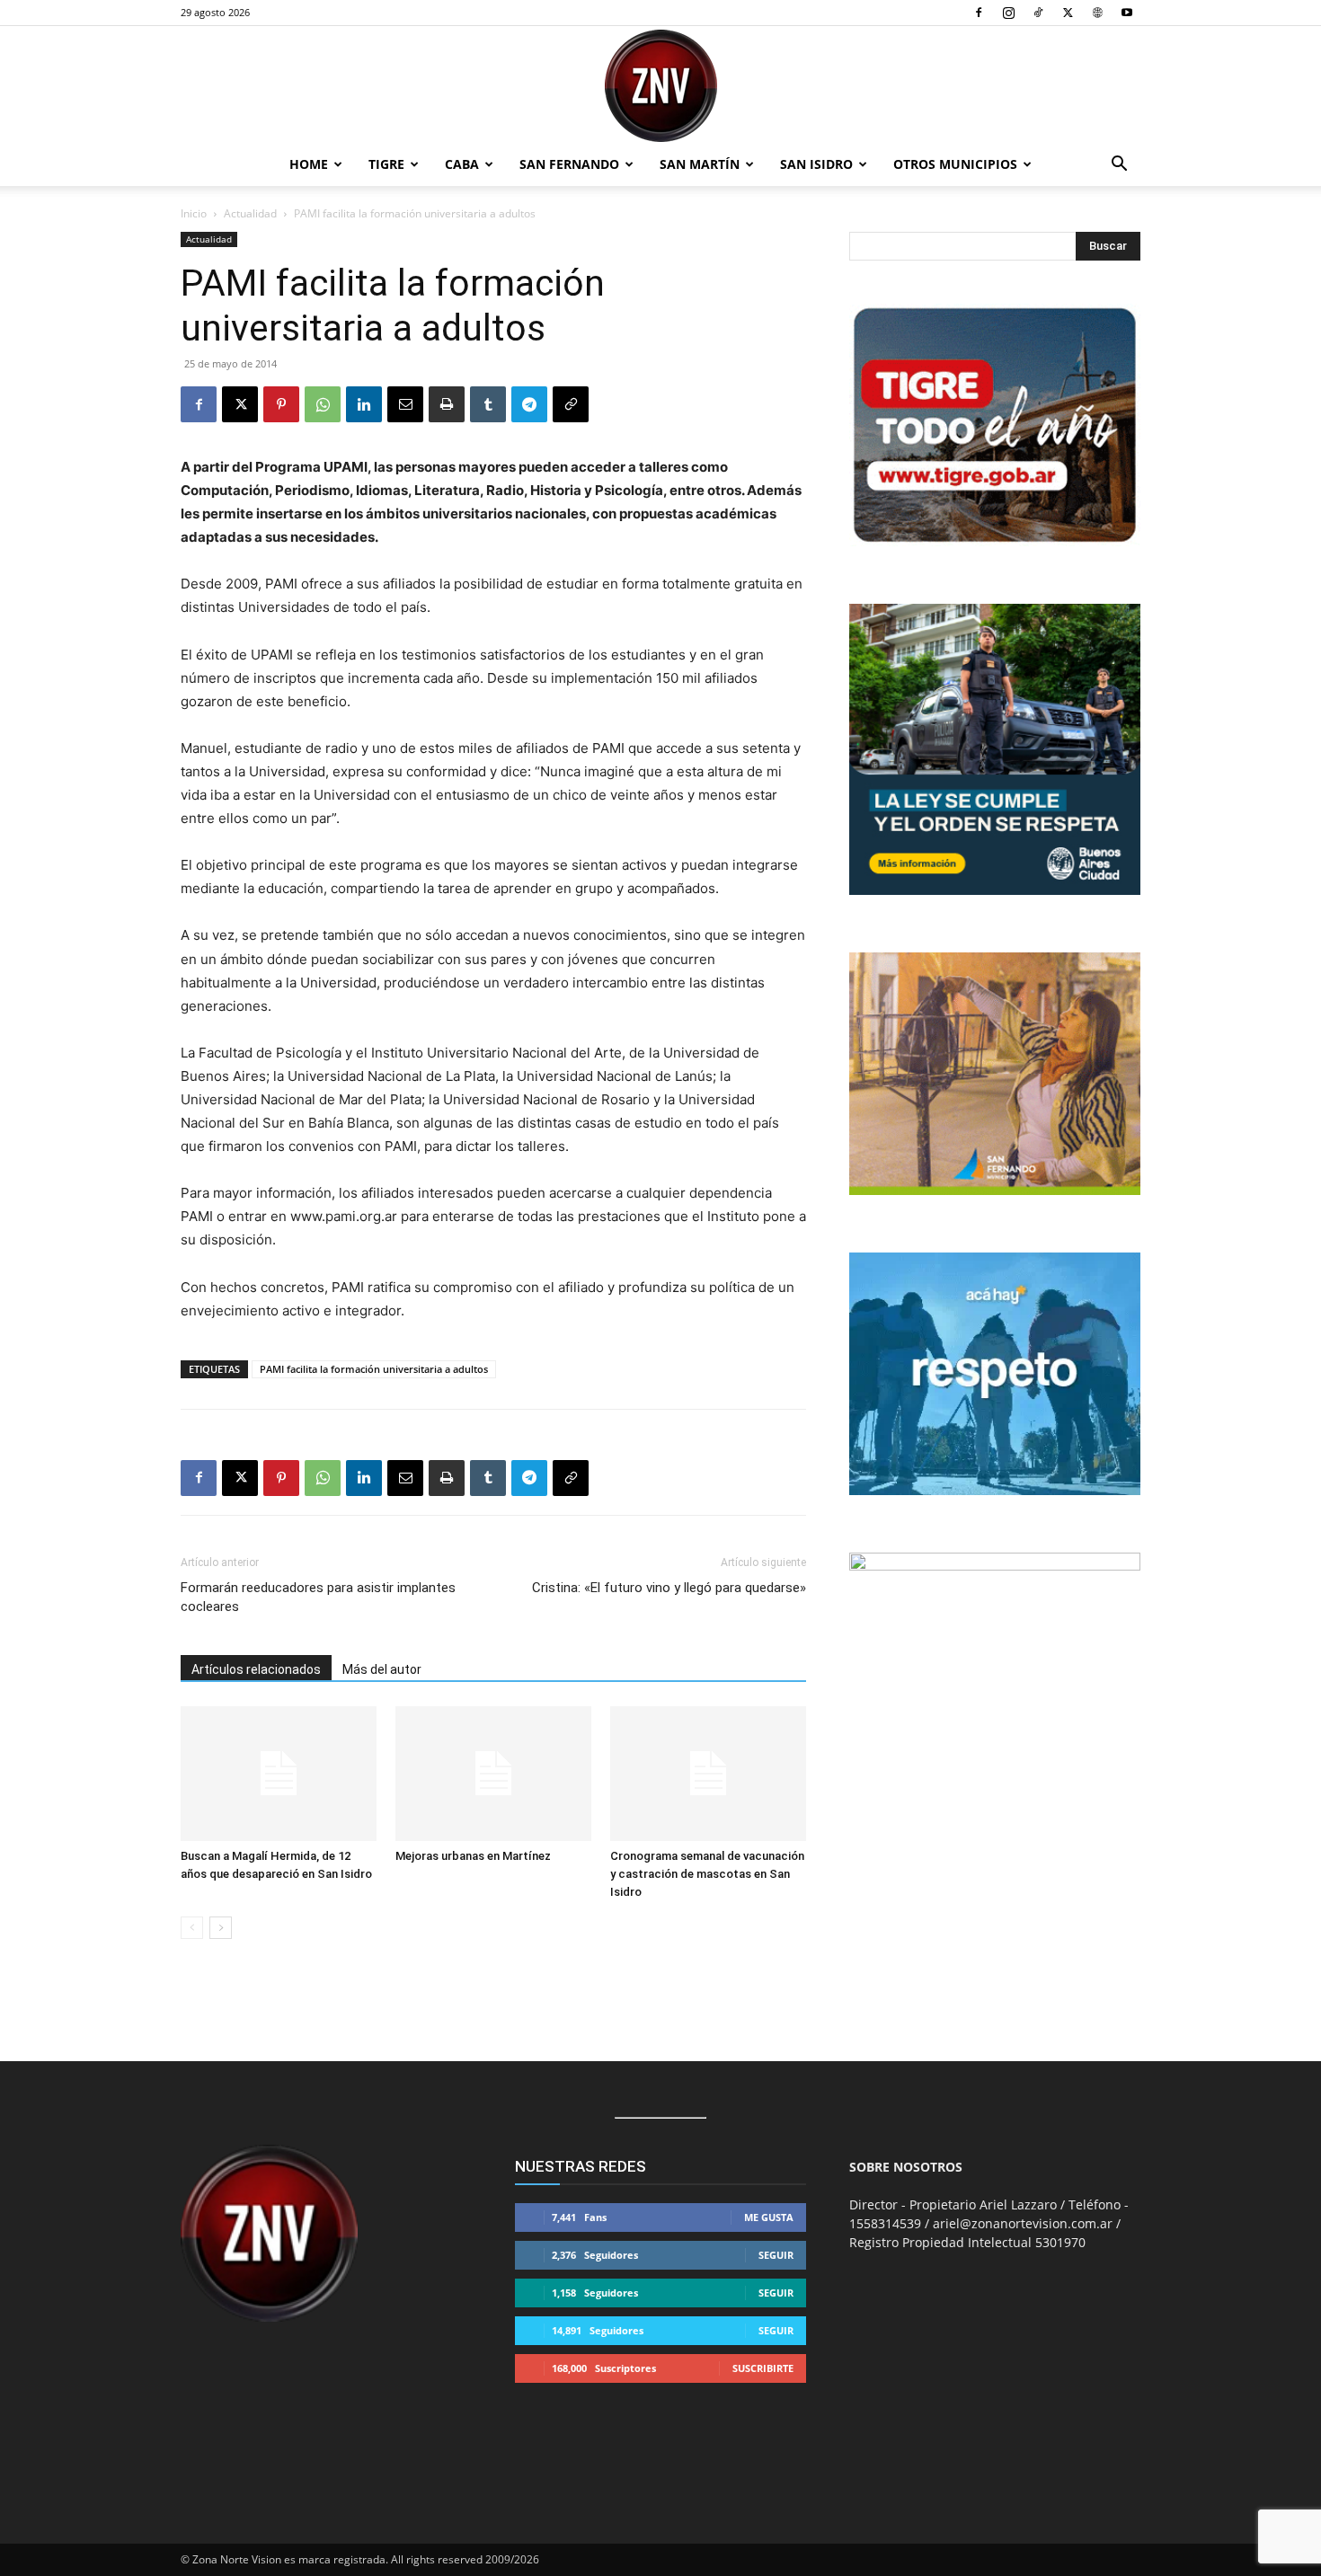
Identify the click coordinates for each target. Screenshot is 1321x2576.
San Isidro (816, 164)
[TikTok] (1038, 13)
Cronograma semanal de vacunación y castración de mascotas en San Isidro (707, 1874)
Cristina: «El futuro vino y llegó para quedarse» (669, 1588)
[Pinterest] (281, 404)
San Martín (700, 164)
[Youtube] (1127, 13)
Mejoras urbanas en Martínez (473, 1856)
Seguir (776, 2255)
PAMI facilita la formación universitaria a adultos (374, 1369)
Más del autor (382, 1669)
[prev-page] (192, 1928)
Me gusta (769, 2217)
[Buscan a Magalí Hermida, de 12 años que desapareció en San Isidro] (279, 1774)
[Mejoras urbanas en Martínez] (493, 1774)
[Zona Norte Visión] (660, 86)
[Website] (1097, 13)
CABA (462, 164)
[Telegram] (529, 404)
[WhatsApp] (323, 404)
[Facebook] (979, 13)
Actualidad (250, 213)
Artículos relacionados (256, 1669)
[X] (1068, 13)
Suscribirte (763, 2368)
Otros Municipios (955, 164)
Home (309, 164)
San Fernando (569, 164)
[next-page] (221, 1928)
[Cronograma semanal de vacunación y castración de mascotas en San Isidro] (708, 1774)
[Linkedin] (364, 404)
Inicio (194, 213)
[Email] (405, 404)
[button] (1119, 166)
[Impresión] (447, 404)
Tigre (386, 164)
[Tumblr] (488, 404)
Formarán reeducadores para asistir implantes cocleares (318, 1597)
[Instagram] (1008, 13)
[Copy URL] (571, 404)
